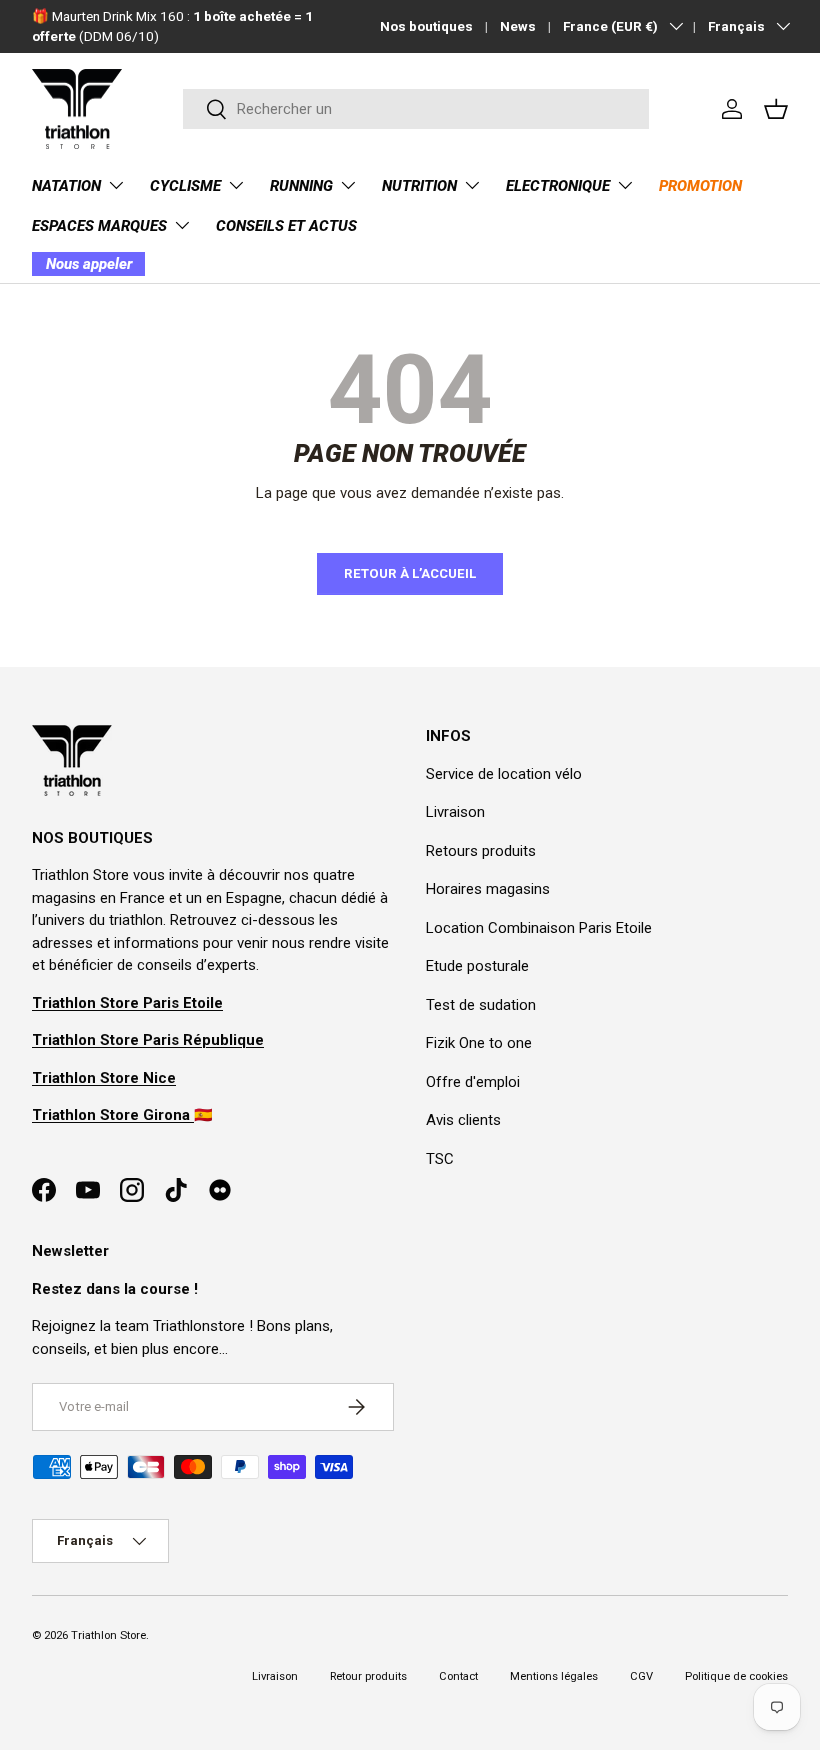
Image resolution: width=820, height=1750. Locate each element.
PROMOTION (700, 186)
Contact (458, 1676)
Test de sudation (481, 1005)
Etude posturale (477, 966)
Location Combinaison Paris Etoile (539, 928)
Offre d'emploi (473, 1082)
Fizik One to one (479, 1043)
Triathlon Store (108, 1635)
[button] (776, 109)
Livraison (455, 812)
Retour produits (368, 1676)
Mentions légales (554, 1676)
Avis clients (463, 1120)
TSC (440, 1159)
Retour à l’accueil (410, 573)
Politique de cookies (736, 1676)
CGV (641, 1676)
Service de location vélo (504, 774)
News (518, 26)
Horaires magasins (488, 889)
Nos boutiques (426, 26)
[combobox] (415, 109)
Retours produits (481, 851)
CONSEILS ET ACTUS (286, 226)
